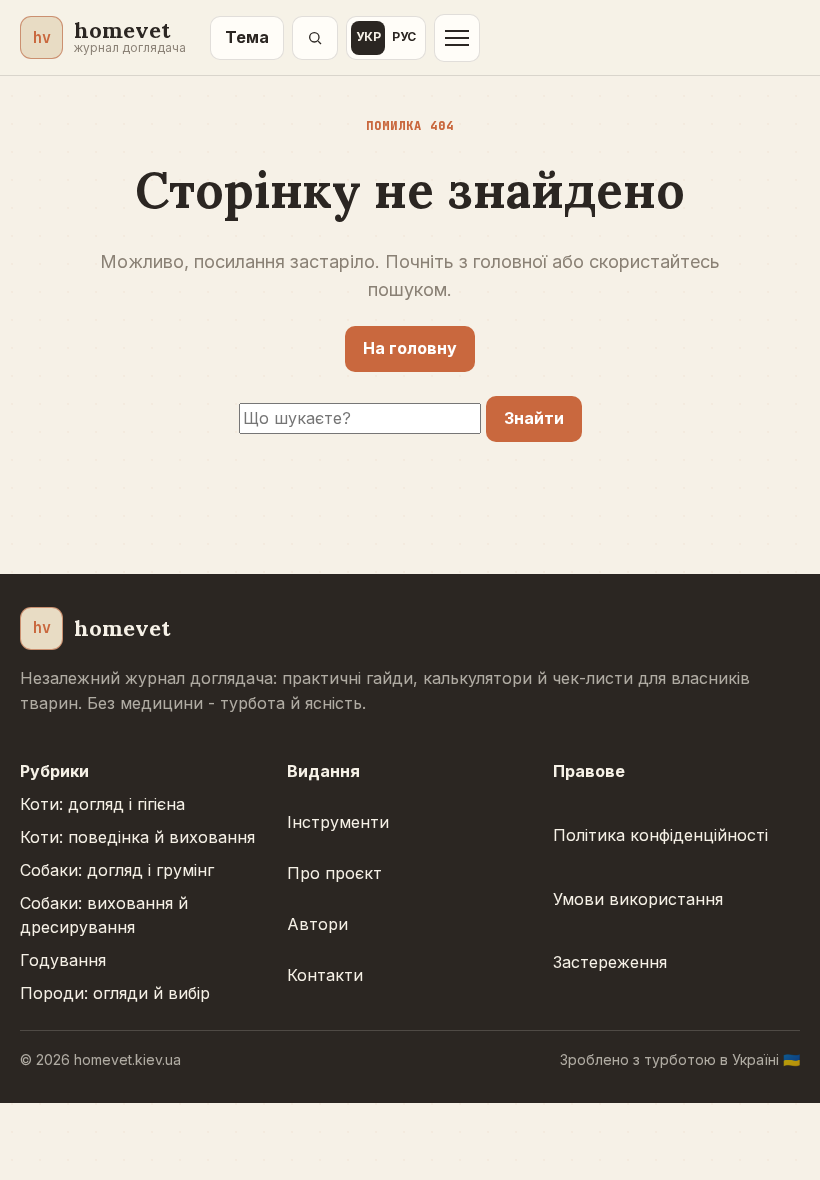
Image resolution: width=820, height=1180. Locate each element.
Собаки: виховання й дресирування (104, 915)
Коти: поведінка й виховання (137, 837)
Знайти (534, 418)
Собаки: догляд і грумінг (117, 870)
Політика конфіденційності (660, 835)
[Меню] (457, 38)
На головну (410, 348)
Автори (317, 924)
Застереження (610, 962)
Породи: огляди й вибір (115, 993)
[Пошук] (315, 38)
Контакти (325, 975)
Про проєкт (334, 873)
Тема (247, 37)
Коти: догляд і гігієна (102, 804)
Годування (63, 960)
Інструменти (338, 822)
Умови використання (638, 899)
